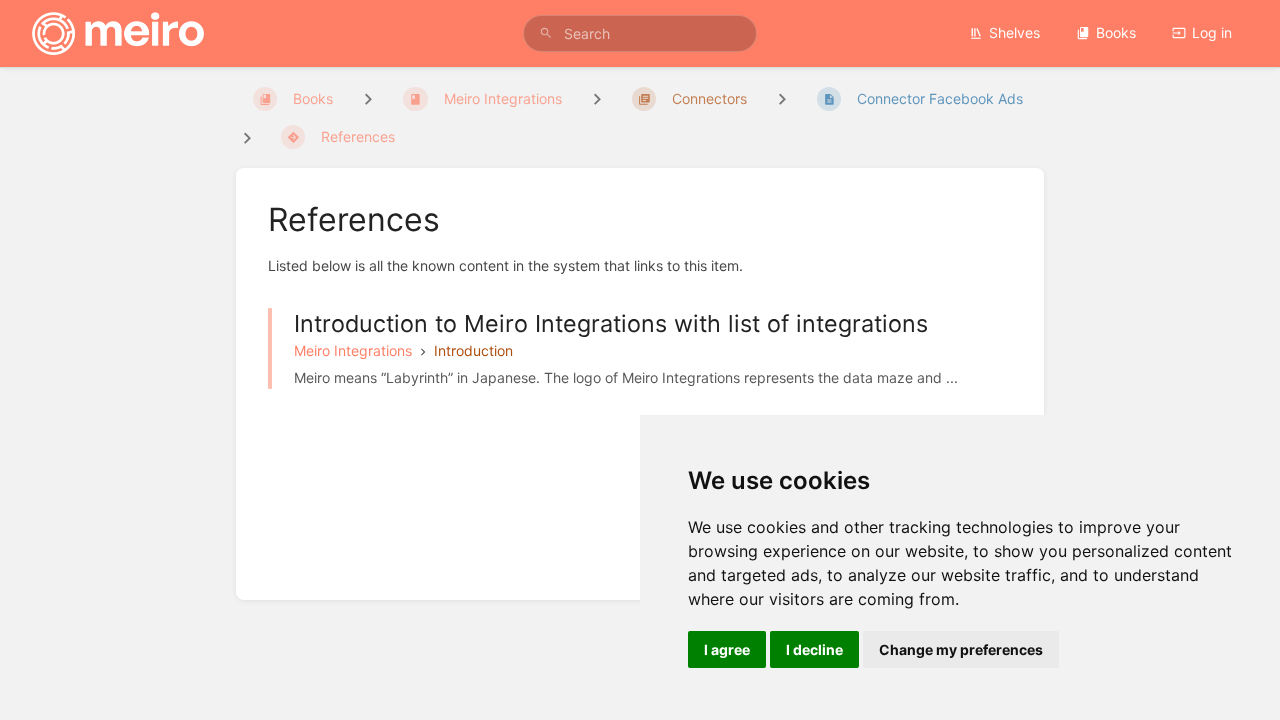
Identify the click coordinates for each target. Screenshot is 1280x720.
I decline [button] (814, 649)
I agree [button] (727, 649)
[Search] (546, 33)
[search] (640, 33)
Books (1116, 32)
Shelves (1014, 32)
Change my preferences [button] (961, 649)
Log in (1212, 32)
